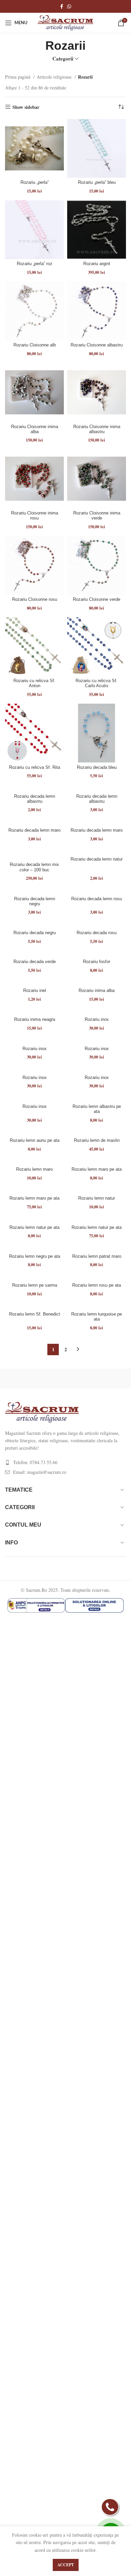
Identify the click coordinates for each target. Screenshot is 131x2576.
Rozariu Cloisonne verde (97, 599)
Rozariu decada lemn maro (34, 830)
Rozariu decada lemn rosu (97, 899)
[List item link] (65, 1462)
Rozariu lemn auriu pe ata (35, 1140)
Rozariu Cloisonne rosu (35, 599)
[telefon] (110, 2507)
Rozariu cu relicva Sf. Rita (35, 767)
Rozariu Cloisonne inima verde (97, 516)
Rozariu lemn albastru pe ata (97, 1109)
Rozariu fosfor (97, 962)
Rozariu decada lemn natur (97, 859)
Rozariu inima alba (97, 991)
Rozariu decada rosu (97, 933)
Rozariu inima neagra (35, 1020)
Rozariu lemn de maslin (97, 1140)
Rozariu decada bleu (97, 767)
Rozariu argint (97, 264)
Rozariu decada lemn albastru (35, 799)
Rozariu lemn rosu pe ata (97, 1285)
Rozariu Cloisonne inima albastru (97, 429)
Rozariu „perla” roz (35, 264)
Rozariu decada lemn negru (35, 901)
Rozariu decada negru (35, 933)
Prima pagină (18, 77)
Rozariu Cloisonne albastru (97, 345)
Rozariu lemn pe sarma (35, 1285)
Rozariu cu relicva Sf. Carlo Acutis (97, 683)
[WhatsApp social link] (69, 6)
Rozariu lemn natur (97, 1198)
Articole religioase (55, 77)
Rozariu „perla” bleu (97, 182)
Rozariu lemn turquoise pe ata (97, 1317)
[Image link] (42, 1411)
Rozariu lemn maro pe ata (97, 1169)
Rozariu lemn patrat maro (97, 1256)
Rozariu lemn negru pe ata (35, 1256)
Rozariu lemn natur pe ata (34, 1228)
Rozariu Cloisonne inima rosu (35, 516)
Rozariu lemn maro (34, 1169)
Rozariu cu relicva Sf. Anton (34, 683)
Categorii (63, 59)
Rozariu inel (35, 991)
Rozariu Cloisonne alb (35, 345)
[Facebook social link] (62, 6)
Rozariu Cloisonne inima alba (35, 429)
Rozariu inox (97, 1020)
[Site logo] (65, 22)
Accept (66, 2565)
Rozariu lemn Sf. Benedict (35, 1314)
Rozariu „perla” (35, 182)
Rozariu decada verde (35, 962)
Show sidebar (26, 107)
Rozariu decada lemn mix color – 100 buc (34, 867)
